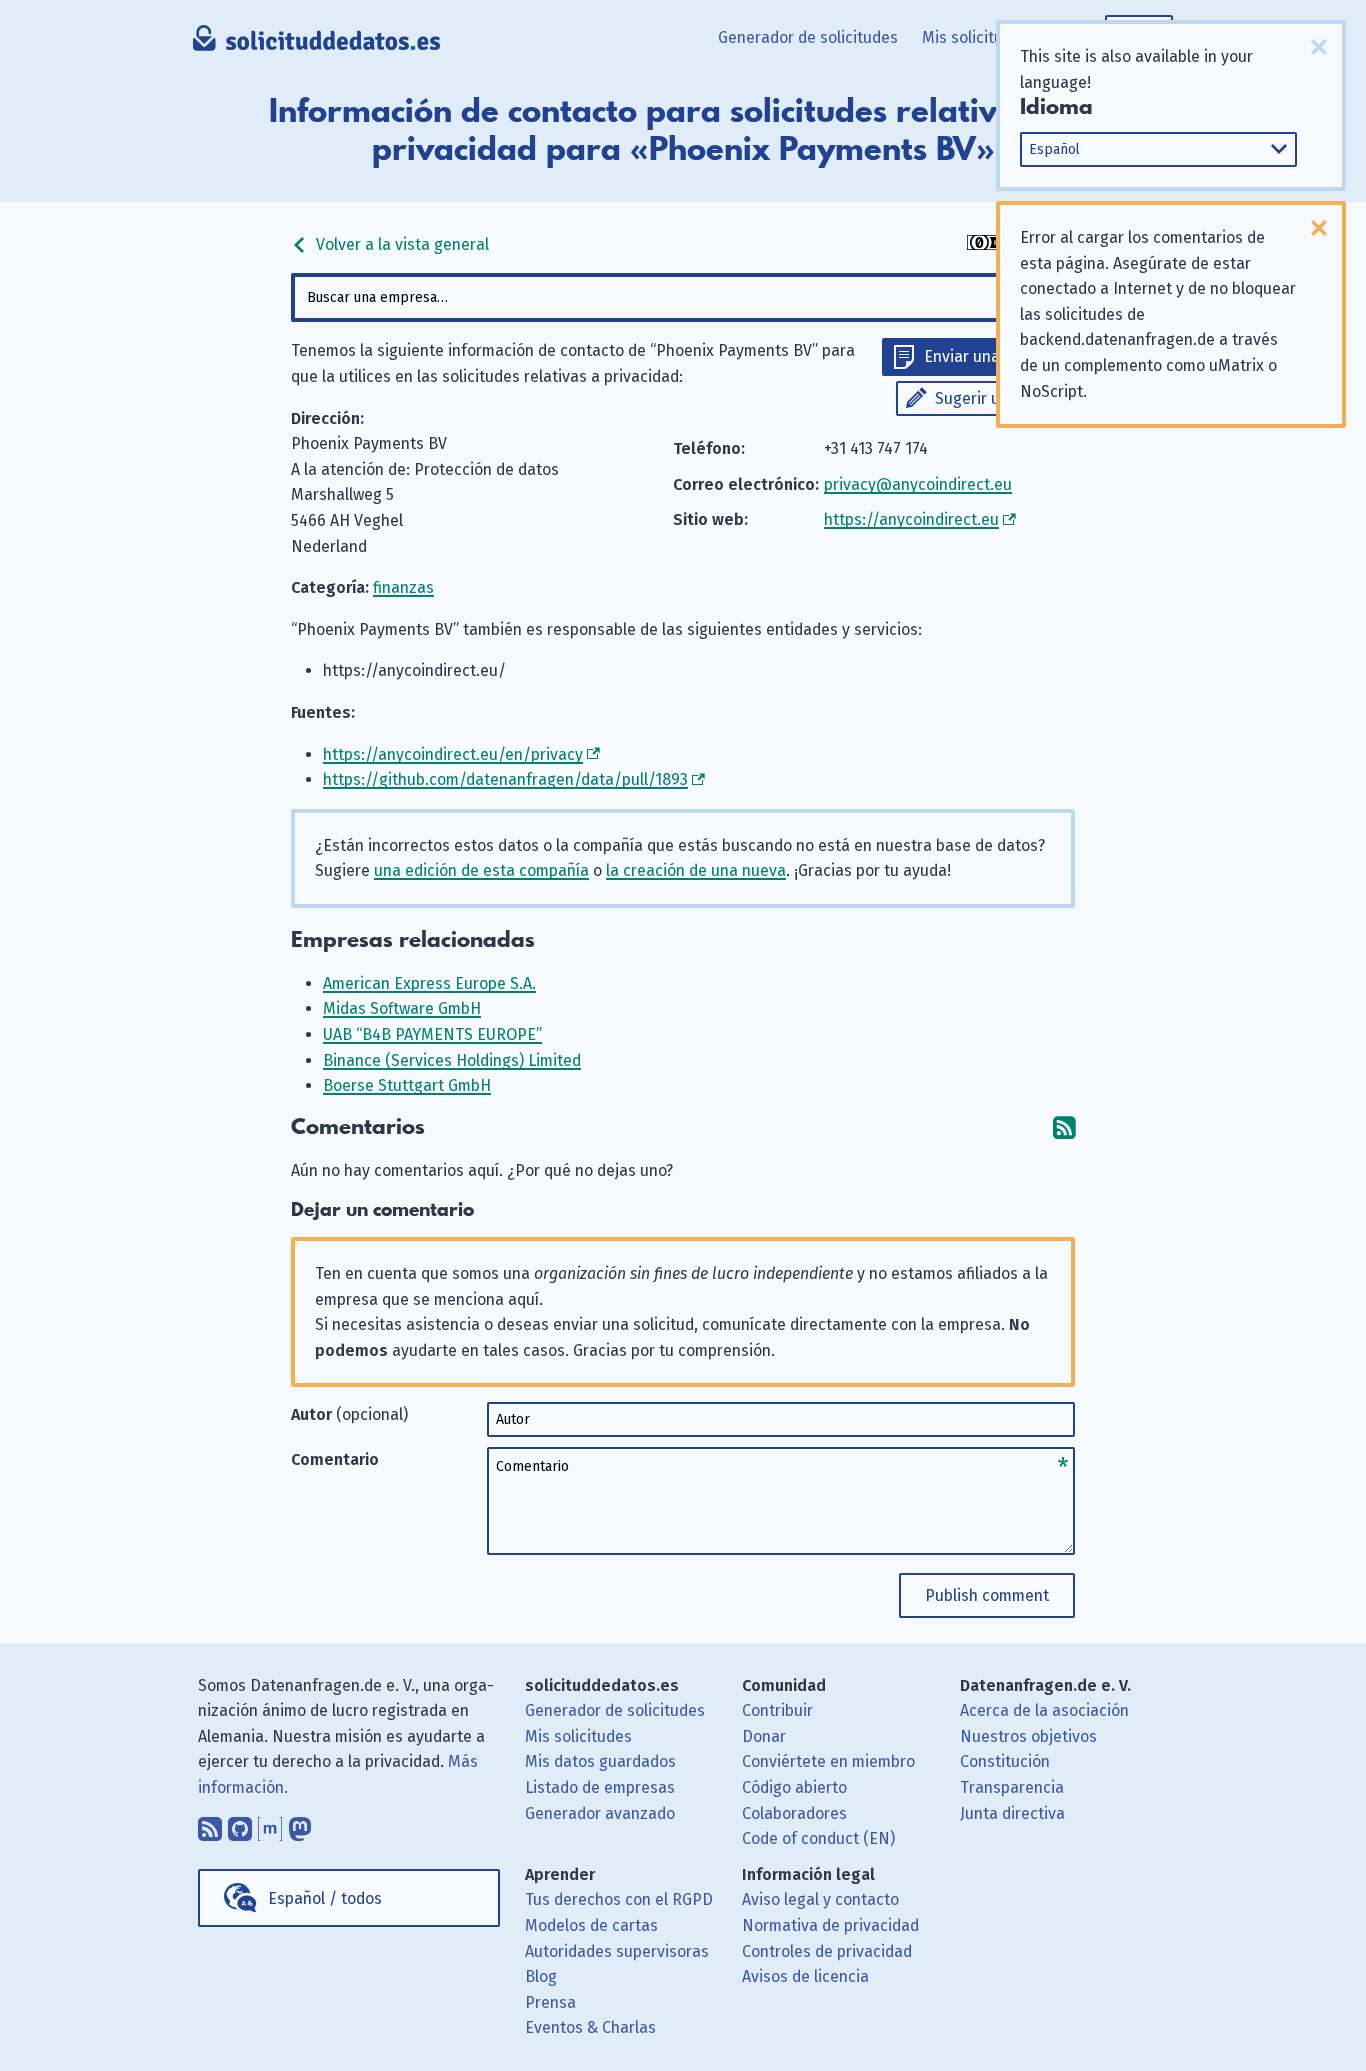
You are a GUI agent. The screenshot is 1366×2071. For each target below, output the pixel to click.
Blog (541, 1976)
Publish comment (987, 1595)
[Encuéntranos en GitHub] (240, 1825)
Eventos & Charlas (590, 2027)
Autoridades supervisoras (617, 1951)
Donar (764, 1736)
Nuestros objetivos (1028, 1736)
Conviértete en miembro (828, 1761)
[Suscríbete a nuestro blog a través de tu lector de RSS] (210, 1825)
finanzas (403, 587)
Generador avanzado (600, 1813)
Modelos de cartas (591, 1925)
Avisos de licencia (805, 1976)
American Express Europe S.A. (429, 983)
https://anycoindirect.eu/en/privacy (453, 754)
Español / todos (325, 1898)
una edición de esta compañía (481, 870)
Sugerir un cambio (1000, 398)
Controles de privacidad (827, 1951)
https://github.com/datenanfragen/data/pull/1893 (505, 779)
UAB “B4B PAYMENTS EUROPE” (432, 1034)
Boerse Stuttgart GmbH (407, 1085)
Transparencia (1012, 1787)
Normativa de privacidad (830, 1925)
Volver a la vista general (400, 244)
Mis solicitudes (975, 37)
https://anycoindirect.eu (911, 519)
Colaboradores (794, 1813)
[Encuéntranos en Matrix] (270, 1825)
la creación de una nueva (696, 870)
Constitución (1005, 1761)
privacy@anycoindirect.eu (918, 484)
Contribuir (777, 1710)
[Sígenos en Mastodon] (300, 1825)
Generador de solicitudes (808, 37)
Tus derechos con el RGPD (619, 1899)
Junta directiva (1012, 1813)
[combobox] (683, 297)
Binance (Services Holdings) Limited (452, 1060)
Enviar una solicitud (994, 356)
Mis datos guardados (600, 1761)
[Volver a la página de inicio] (316, 45)
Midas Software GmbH (402, 1008)
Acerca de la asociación (1044, 1710)
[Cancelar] (1319, 47)
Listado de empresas (600, 1787)
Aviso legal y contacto (820, 1899)
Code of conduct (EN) (818, 1838)
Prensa (550, 2002)
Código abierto (794, 1787)
